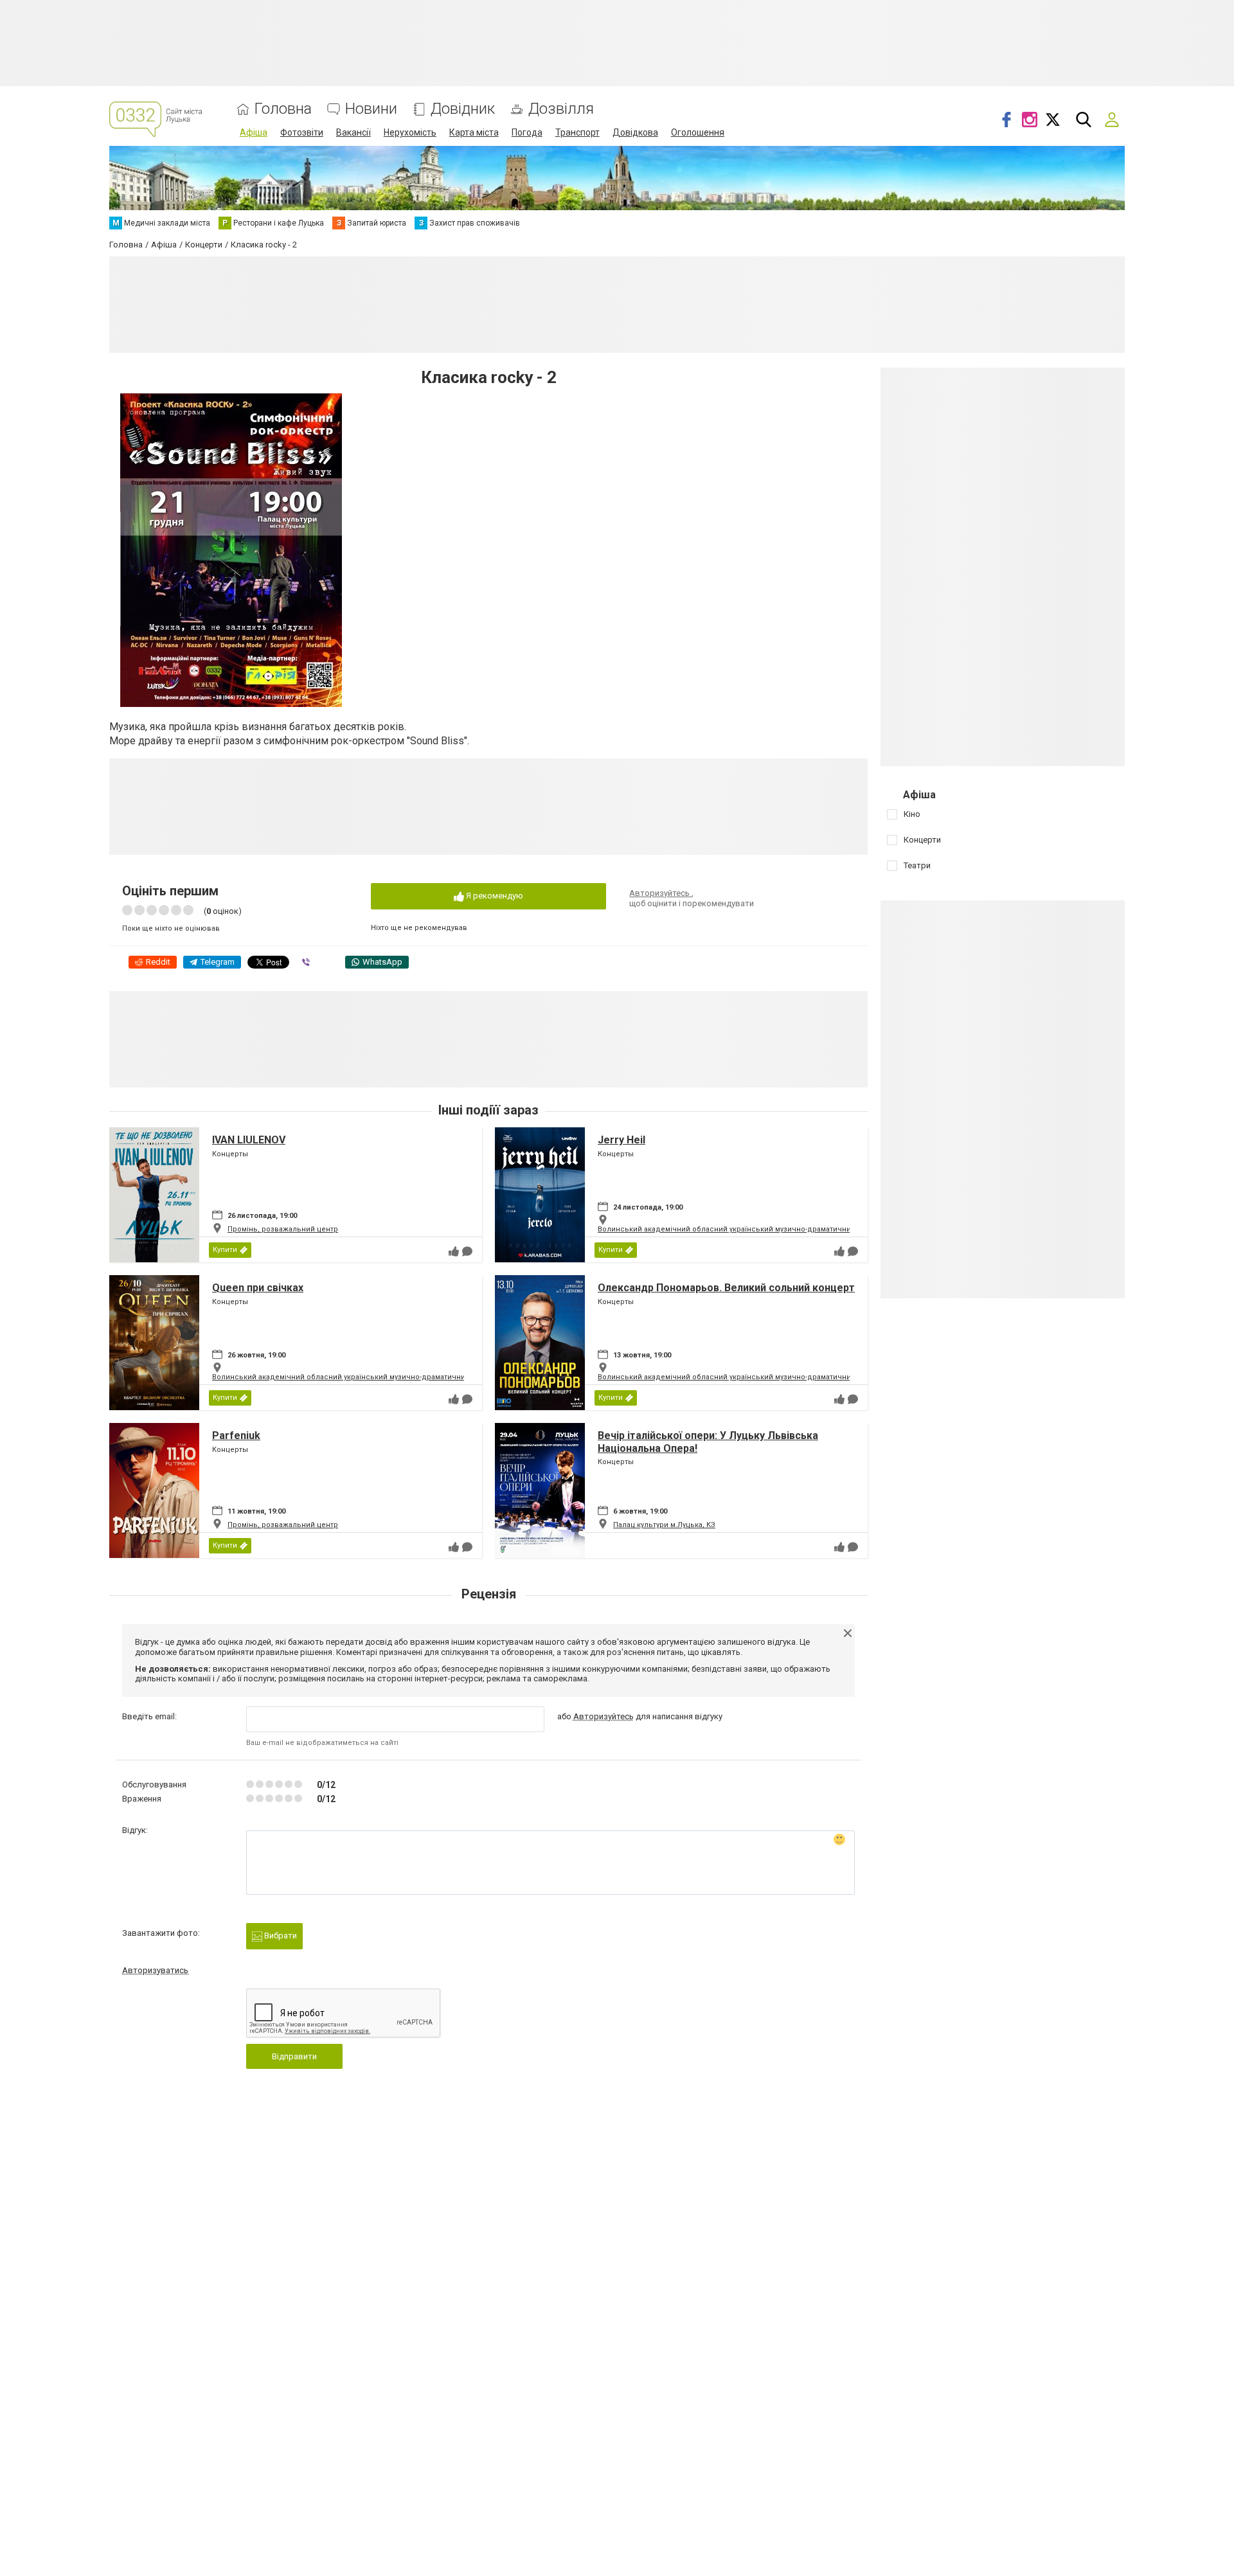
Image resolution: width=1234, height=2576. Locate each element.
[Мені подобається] (454, 1251)
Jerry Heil (621, 1140)
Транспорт (577, 132)
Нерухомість (410, 132)
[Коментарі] (467, 1251)
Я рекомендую (494, 896)
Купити (225, 1250)
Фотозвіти (302, 132)
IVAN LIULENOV (249, 1140)
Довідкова (635, 132)
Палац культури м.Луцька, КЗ (664, 1525)
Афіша (254, 132)
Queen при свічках (258, 1288)
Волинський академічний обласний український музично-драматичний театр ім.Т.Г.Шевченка (767, 1229)
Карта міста (474, 132)
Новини (371, 109)
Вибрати (280, 1936)
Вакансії (353, 132)
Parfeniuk (236, 1436)
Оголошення (698, 132)
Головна (283, 109)
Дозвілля (561, 109)
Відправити (294, 2056)
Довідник (463, 109)
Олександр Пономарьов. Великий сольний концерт (726, 1288)
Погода (527, 132)
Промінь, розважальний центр (283, 1229)
